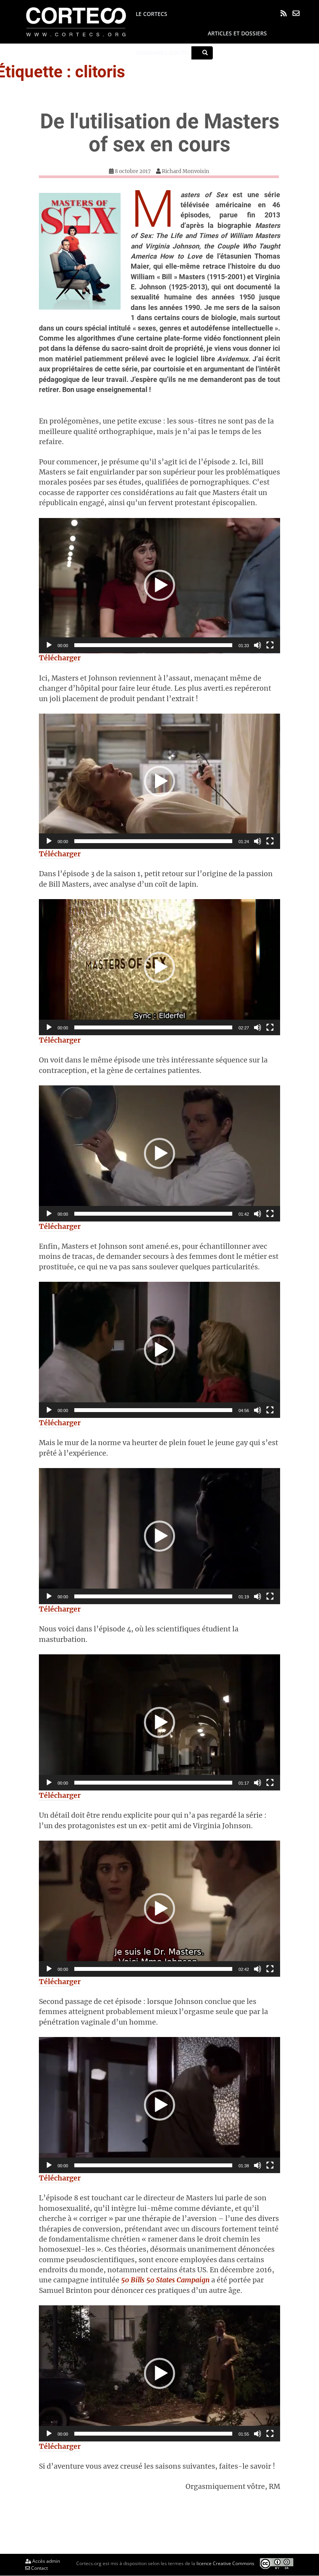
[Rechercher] (205, 53)
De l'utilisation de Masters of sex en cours (160, 133)
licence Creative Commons (225, 2563)
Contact (39, 2568)
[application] (159, 586)
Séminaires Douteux (165, 53)
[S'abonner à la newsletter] (296, 13)
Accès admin (46, 2561)
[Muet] (258, 645)
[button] (159, 585)
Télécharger (60, 658)
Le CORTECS (152, 14)
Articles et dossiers (237, 33)
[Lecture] (49, 645)
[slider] (153, 645)
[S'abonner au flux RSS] (284, 13)
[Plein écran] (270, 645)
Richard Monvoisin (186, 171)
